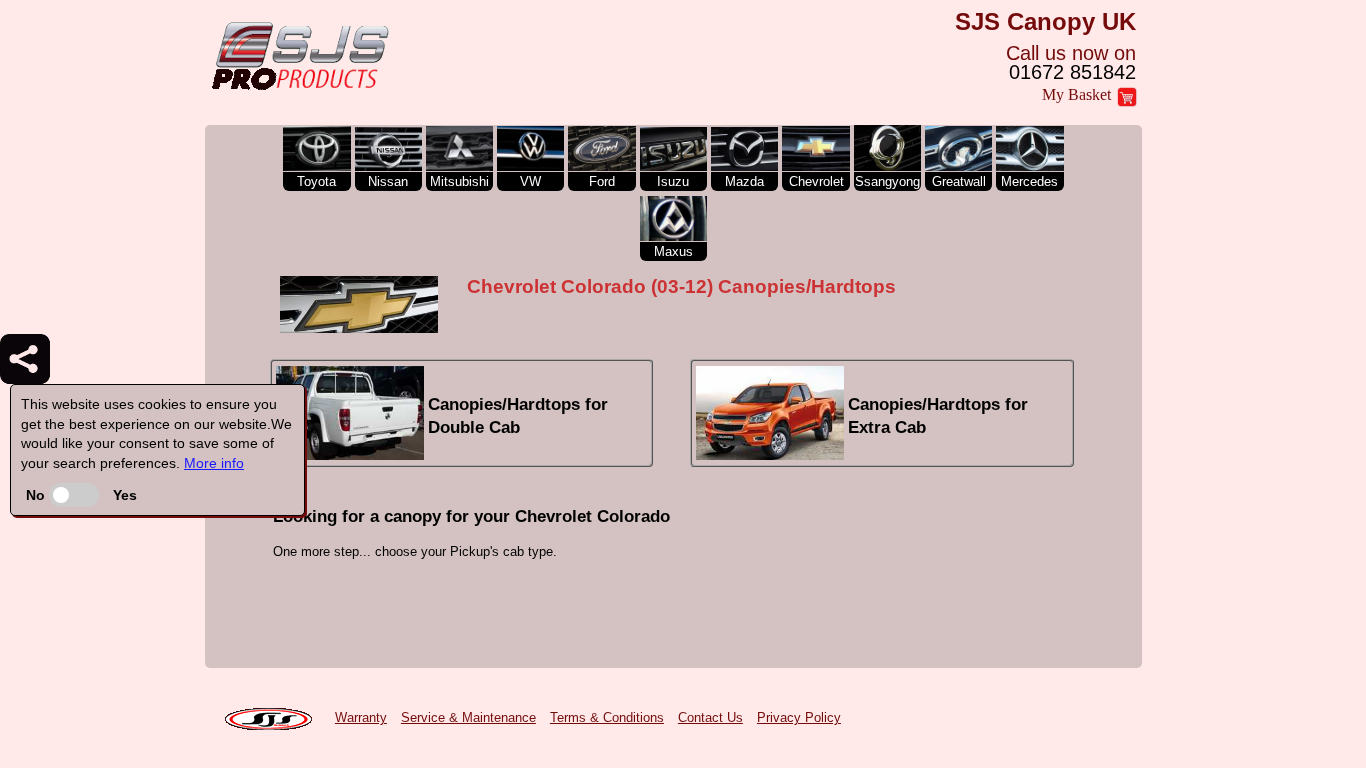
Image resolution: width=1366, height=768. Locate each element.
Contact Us (710, 717)
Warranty (361, 717)
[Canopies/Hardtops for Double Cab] (463, 455)
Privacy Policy (799, 717)
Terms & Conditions (607, 717)
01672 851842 (1072, 72)
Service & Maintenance (468, 717)
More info (214, 463)
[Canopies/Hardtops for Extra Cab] (882, 455)
